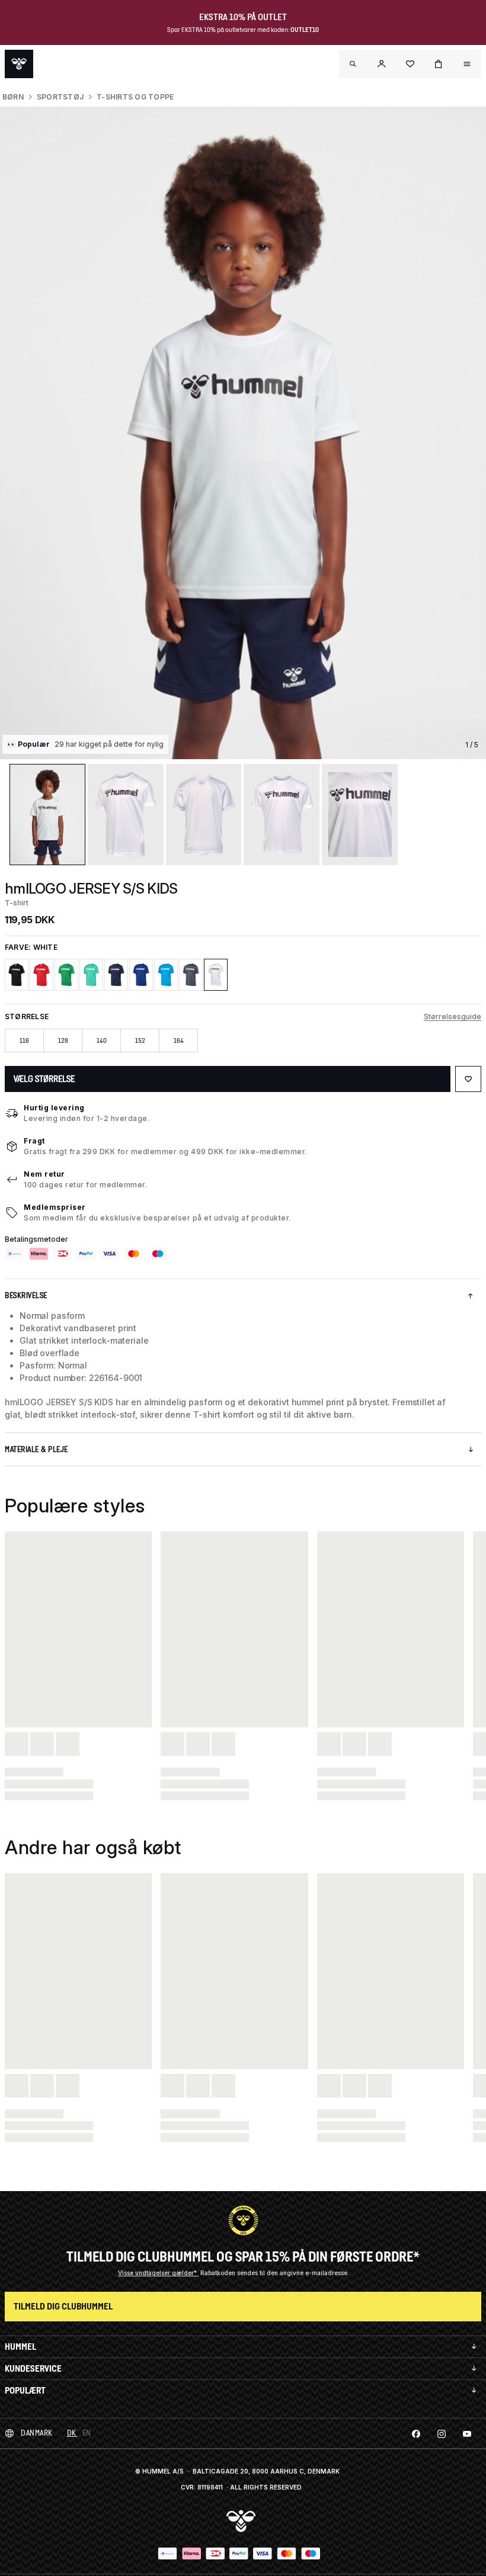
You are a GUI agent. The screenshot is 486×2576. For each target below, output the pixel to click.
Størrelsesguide (453, 1016)
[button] (382, 64)
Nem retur (44, 1174)
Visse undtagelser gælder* (158, 2273)
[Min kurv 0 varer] (439, 64)
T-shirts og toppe (135, 97)
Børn (13, 97)
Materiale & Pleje (36, 1449)
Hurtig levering (54, 1108)
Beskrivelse (26, 1295)
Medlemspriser (55, 1207)
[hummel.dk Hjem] (19, 64)
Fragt (34, 1141)
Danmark (37, 2433)
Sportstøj (60, 97)
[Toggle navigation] (353, 64)
